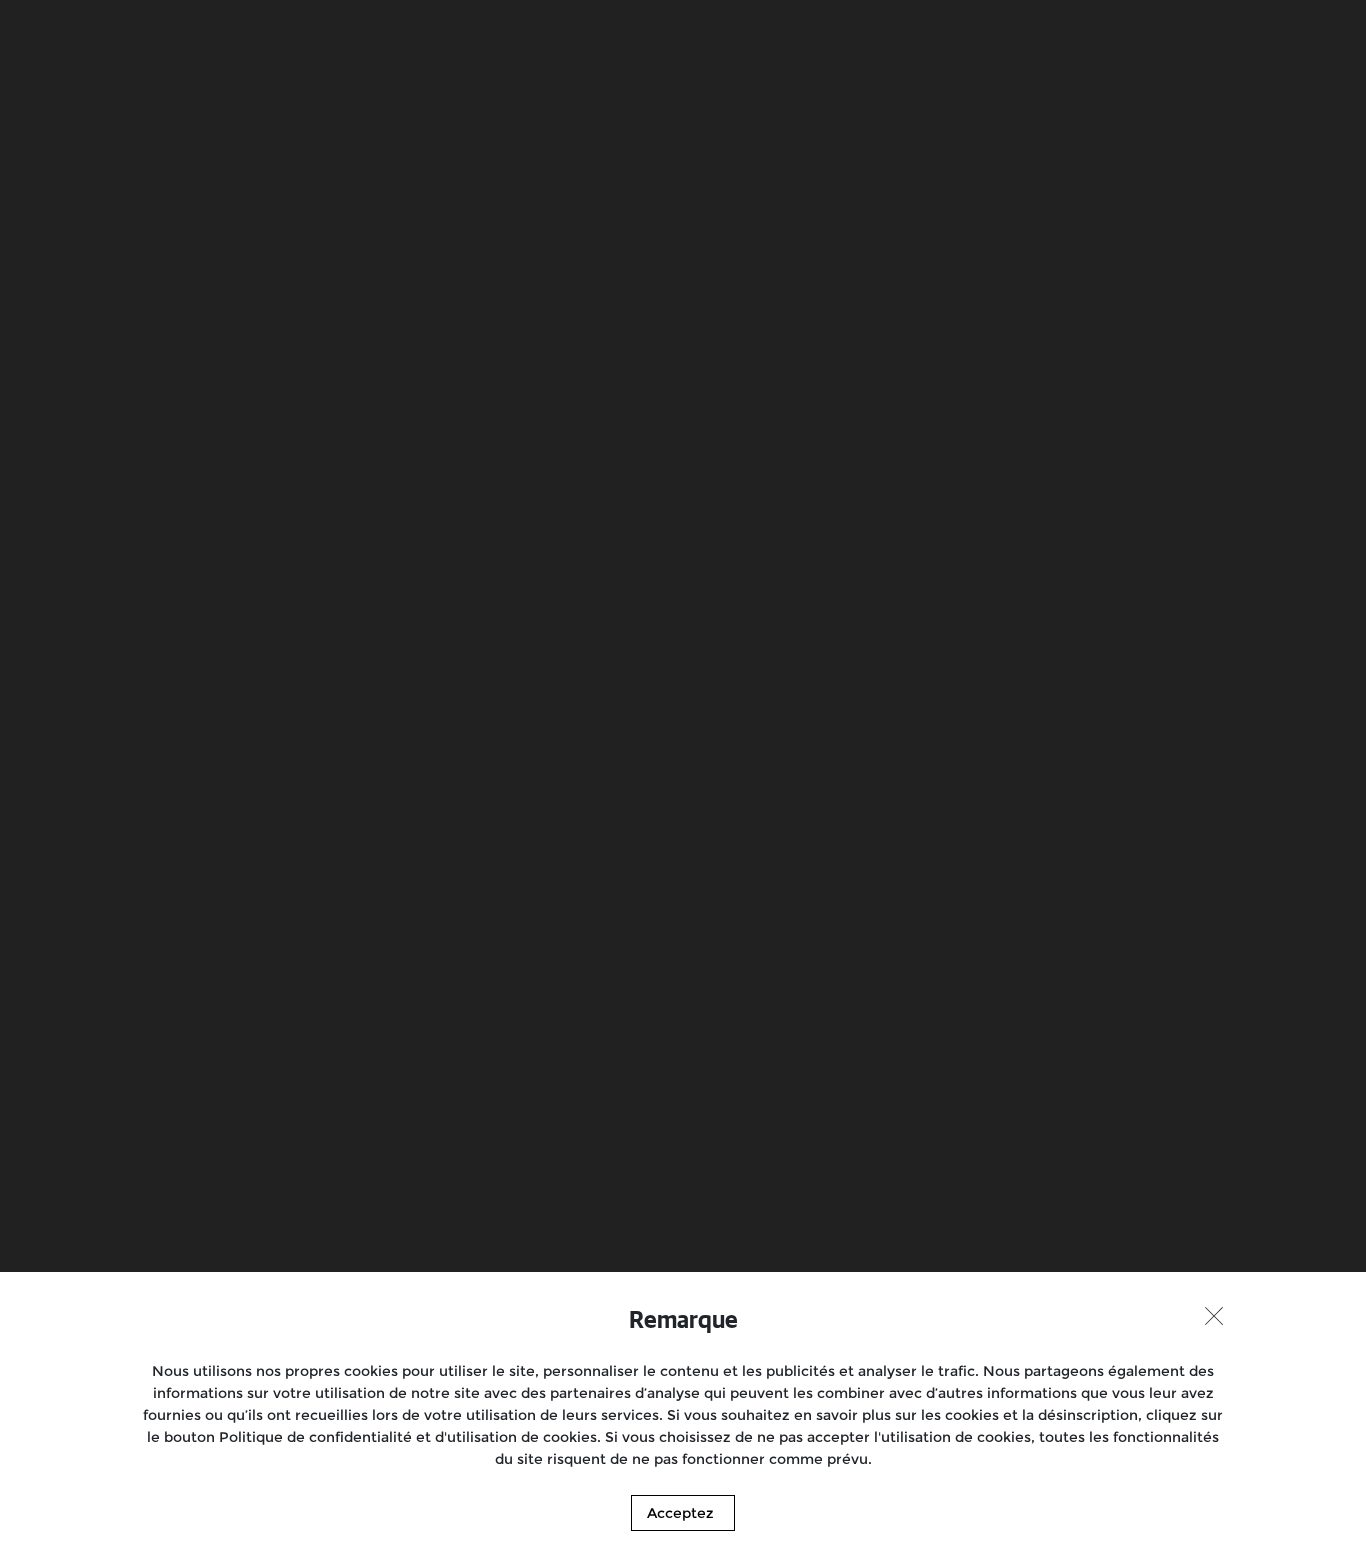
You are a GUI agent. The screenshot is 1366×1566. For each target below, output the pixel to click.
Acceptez (680, 1513)
